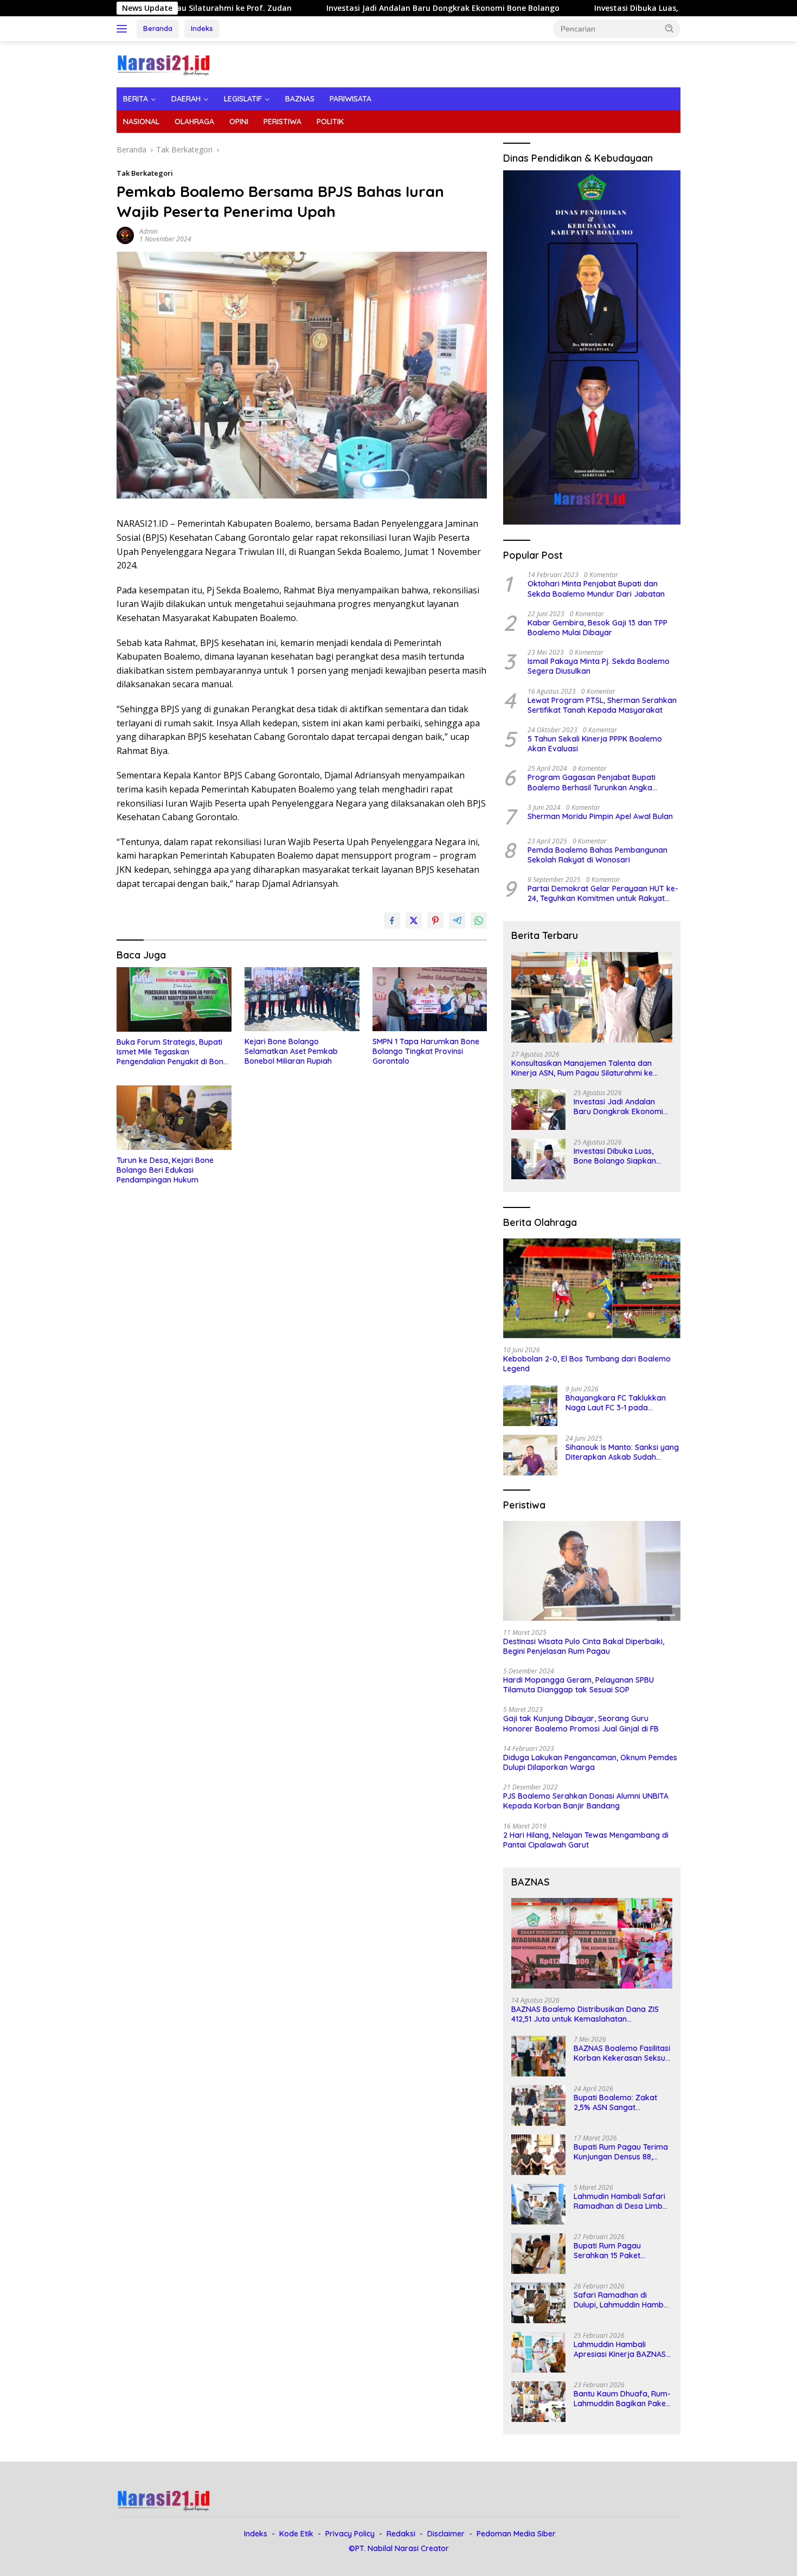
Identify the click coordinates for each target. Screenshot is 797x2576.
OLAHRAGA (194, 122)
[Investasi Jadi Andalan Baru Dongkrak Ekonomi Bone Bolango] (538, 1110)
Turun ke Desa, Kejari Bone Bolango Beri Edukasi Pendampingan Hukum (165, 1170)
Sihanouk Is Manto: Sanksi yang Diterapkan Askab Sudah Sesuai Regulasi (622, 1452)
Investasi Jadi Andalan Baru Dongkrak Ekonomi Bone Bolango (337, 8)
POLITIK (330, 122)
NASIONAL (141, 122)
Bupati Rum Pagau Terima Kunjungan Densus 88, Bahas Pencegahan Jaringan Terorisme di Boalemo (621, 2152)
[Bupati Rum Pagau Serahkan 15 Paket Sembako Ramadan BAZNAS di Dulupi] (538, 2254)
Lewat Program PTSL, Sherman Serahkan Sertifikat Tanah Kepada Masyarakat (602, 705)
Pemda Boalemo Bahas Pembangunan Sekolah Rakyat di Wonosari (597, 855)
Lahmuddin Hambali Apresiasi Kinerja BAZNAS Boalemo (620, 2349)
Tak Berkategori (145, 173)
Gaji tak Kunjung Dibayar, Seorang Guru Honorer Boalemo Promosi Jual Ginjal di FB (581, 1723)
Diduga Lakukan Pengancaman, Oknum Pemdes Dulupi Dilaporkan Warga (590, 1762)
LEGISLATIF (243, 99)
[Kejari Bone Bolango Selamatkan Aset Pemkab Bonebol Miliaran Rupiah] (302, 999)
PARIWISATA (351, 99)
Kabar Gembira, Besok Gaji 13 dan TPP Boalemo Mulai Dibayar (597, 628)
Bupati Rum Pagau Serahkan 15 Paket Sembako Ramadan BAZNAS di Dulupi (610, 2251)
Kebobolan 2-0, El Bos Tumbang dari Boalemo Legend (587, 1364)
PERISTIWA (282, 122)
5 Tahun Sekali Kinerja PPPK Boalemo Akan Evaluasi (595, 744)
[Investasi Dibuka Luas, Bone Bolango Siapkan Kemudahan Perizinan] (538, 1159)
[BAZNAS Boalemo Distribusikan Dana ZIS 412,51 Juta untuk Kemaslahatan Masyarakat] (592, 1943)
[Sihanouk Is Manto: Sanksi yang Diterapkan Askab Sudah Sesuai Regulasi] (530, 1455)
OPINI (239, 122)
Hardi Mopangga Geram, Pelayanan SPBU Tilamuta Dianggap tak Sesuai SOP (579, 1685)
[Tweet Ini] (414, 921)
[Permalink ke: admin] (125, 235)
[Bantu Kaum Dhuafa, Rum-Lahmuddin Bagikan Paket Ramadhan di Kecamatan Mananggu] (538, 2402)
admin (149, 231)
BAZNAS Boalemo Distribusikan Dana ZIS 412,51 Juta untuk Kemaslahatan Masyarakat (585, 2014)
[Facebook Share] (392, 921)
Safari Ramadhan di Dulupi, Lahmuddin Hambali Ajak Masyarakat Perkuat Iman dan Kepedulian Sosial (623, 2300)
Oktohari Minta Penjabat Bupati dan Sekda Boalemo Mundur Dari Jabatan (596, 589)
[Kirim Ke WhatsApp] (479, 921)
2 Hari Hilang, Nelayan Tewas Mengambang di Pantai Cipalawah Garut (586, 1840)
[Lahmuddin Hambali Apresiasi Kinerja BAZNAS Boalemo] (538, 2352)
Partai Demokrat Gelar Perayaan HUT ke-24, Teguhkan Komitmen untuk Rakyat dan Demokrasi (603, 893)
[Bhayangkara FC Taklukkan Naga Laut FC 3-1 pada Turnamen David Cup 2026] (530, 1406)
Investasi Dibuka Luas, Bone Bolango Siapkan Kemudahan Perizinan (617, 8)
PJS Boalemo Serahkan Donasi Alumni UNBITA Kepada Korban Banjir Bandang (586, 1801)
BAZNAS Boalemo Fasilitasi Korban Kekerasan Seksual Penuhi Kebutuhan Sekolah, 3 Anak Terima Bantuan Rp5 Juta (623, 2053)
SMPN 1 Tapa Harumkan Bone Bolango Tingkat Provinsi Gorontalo (426, 1051)
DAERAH (186, 99)
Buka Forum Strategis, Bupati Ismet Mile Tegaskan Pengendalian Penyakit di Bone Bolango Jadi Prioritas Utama (172, 1052)
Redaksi (401, 2534)
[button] (670, 28)
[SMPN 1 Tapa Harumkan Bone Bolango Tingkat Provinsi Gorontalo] (430, 999)
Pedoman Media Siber (516, 2534)
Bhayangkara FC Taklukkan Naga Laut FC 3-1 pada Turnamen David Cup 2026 (616, 1403)
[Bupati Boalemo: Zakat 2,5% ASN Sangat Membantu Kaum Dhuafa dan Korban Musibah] (538, 2105)
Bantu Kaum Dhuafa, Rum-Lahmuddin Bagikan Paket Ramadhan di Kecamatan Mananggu (622, 2399)
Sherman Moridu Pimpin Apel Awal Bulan (600, 816)
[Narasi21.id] (165, 63)
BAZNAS (300, 99)
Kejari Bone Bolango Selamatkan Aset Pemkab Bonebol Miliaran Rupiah (291, 1051)
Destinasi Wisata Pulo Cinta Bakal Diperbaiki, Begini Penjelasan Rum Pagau (584, 1646)
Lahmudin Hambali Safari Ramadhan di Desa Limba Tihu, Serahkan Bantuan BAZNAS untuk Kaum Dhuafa (621, 2201)
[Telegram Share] (457, 921)
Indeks (202, 28)
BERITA (136, 99)
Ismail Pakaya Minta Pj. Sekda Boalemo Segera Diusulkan (599, 666)
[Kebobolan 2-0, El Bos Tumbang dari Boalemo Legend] (592, 1288)
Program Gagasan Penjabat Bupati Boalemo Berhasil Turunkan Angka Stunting (592, 782)
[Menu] (124, 29)
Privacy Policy (350, 2534)
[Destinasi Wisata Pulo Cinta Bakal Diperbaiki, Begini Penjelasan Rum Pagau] (592, 1571)
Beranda (158, 28)
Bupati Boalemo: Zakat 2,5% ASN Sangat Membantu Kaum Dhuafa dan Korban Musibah (619, 2102)
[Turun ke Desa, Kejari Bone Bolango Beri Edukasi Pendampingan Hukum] (174, 1118)
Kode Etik (296, 2534)
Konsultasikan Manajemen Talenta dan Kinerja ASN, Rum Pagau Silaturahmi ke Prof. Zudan (582, 1068)
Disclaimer (446, 2534)
